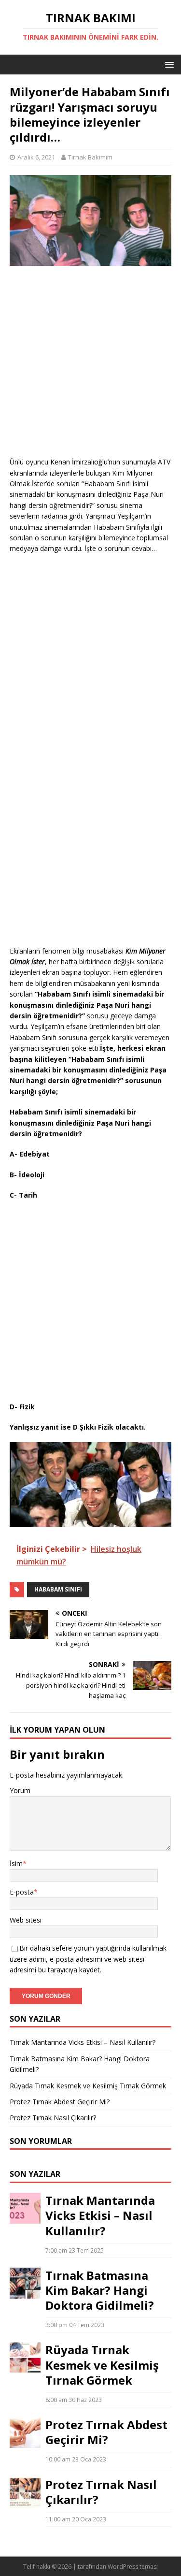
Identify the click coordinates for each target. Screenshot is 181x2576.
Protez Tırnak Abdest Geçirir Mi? (60, 2102)
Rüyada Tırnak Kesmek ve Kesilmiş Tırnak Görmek (88, 2086)
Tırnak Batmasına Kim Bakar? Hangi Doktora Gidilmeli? (100, 2290)
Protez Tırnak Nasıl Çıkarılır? (53, 2118)
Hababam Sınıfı (58, 1589)
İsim (16, 1863)
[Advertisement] (90, 366)
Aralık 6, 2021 (36, 157)
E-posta (22, 1892)
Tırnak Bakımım (90, 157)
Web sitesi (26, 1920)
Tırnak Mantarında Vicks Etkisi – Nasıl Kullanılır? (83, 2042)
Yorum (20, 1790)
